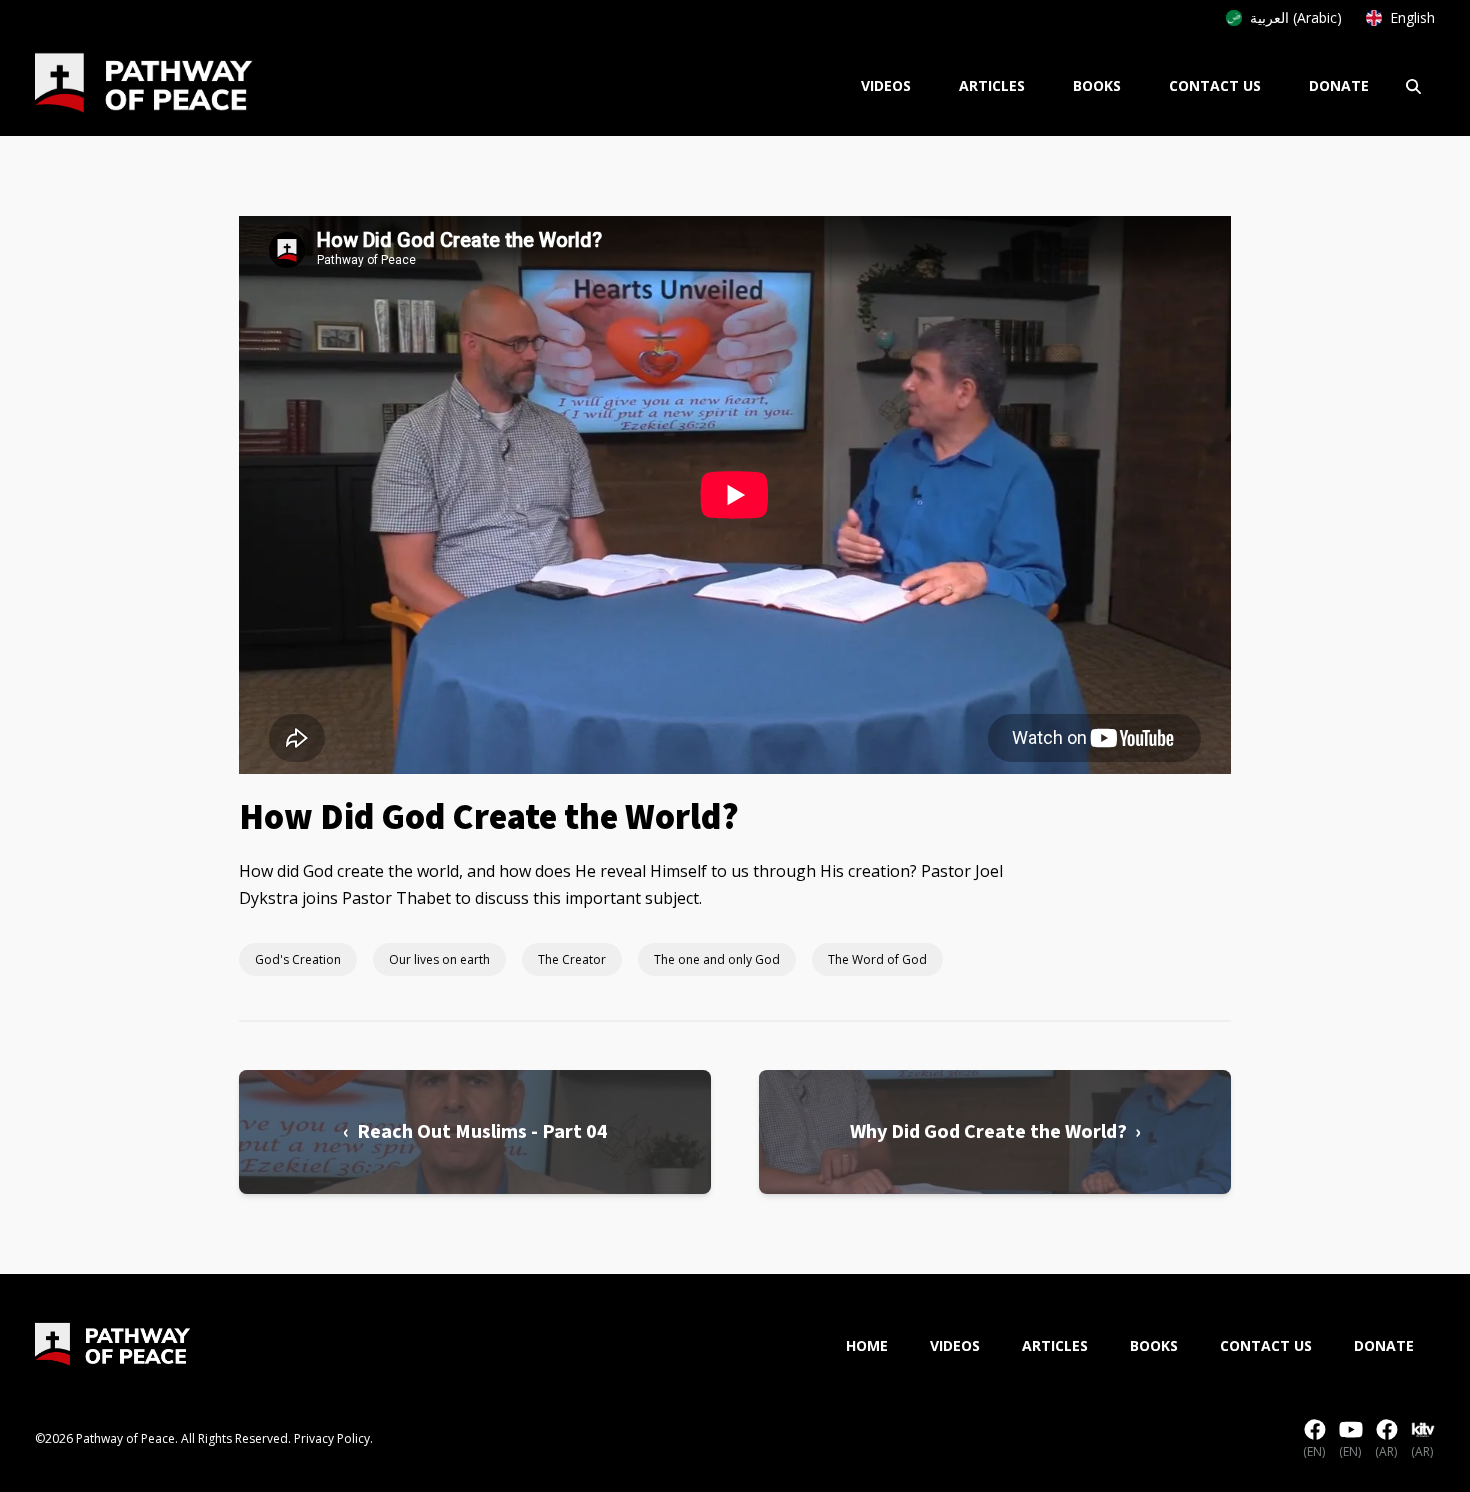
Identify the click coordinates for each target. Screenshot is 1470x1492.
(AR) (1386, 1451)
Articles (992, 85)
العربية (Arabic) (1296, 17)
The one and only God (717, 959)
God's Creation (298, 959)
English (1412, 17)
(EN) (1314, 1451)
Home (867, 1345)
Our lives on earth (439, 959)
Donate (1339, 85)
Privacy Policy (332, 1438)
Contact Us (1215, 85)
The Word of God (877, 959)
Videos (886, 85)
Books (1097, 85)
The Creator (572, 959)
